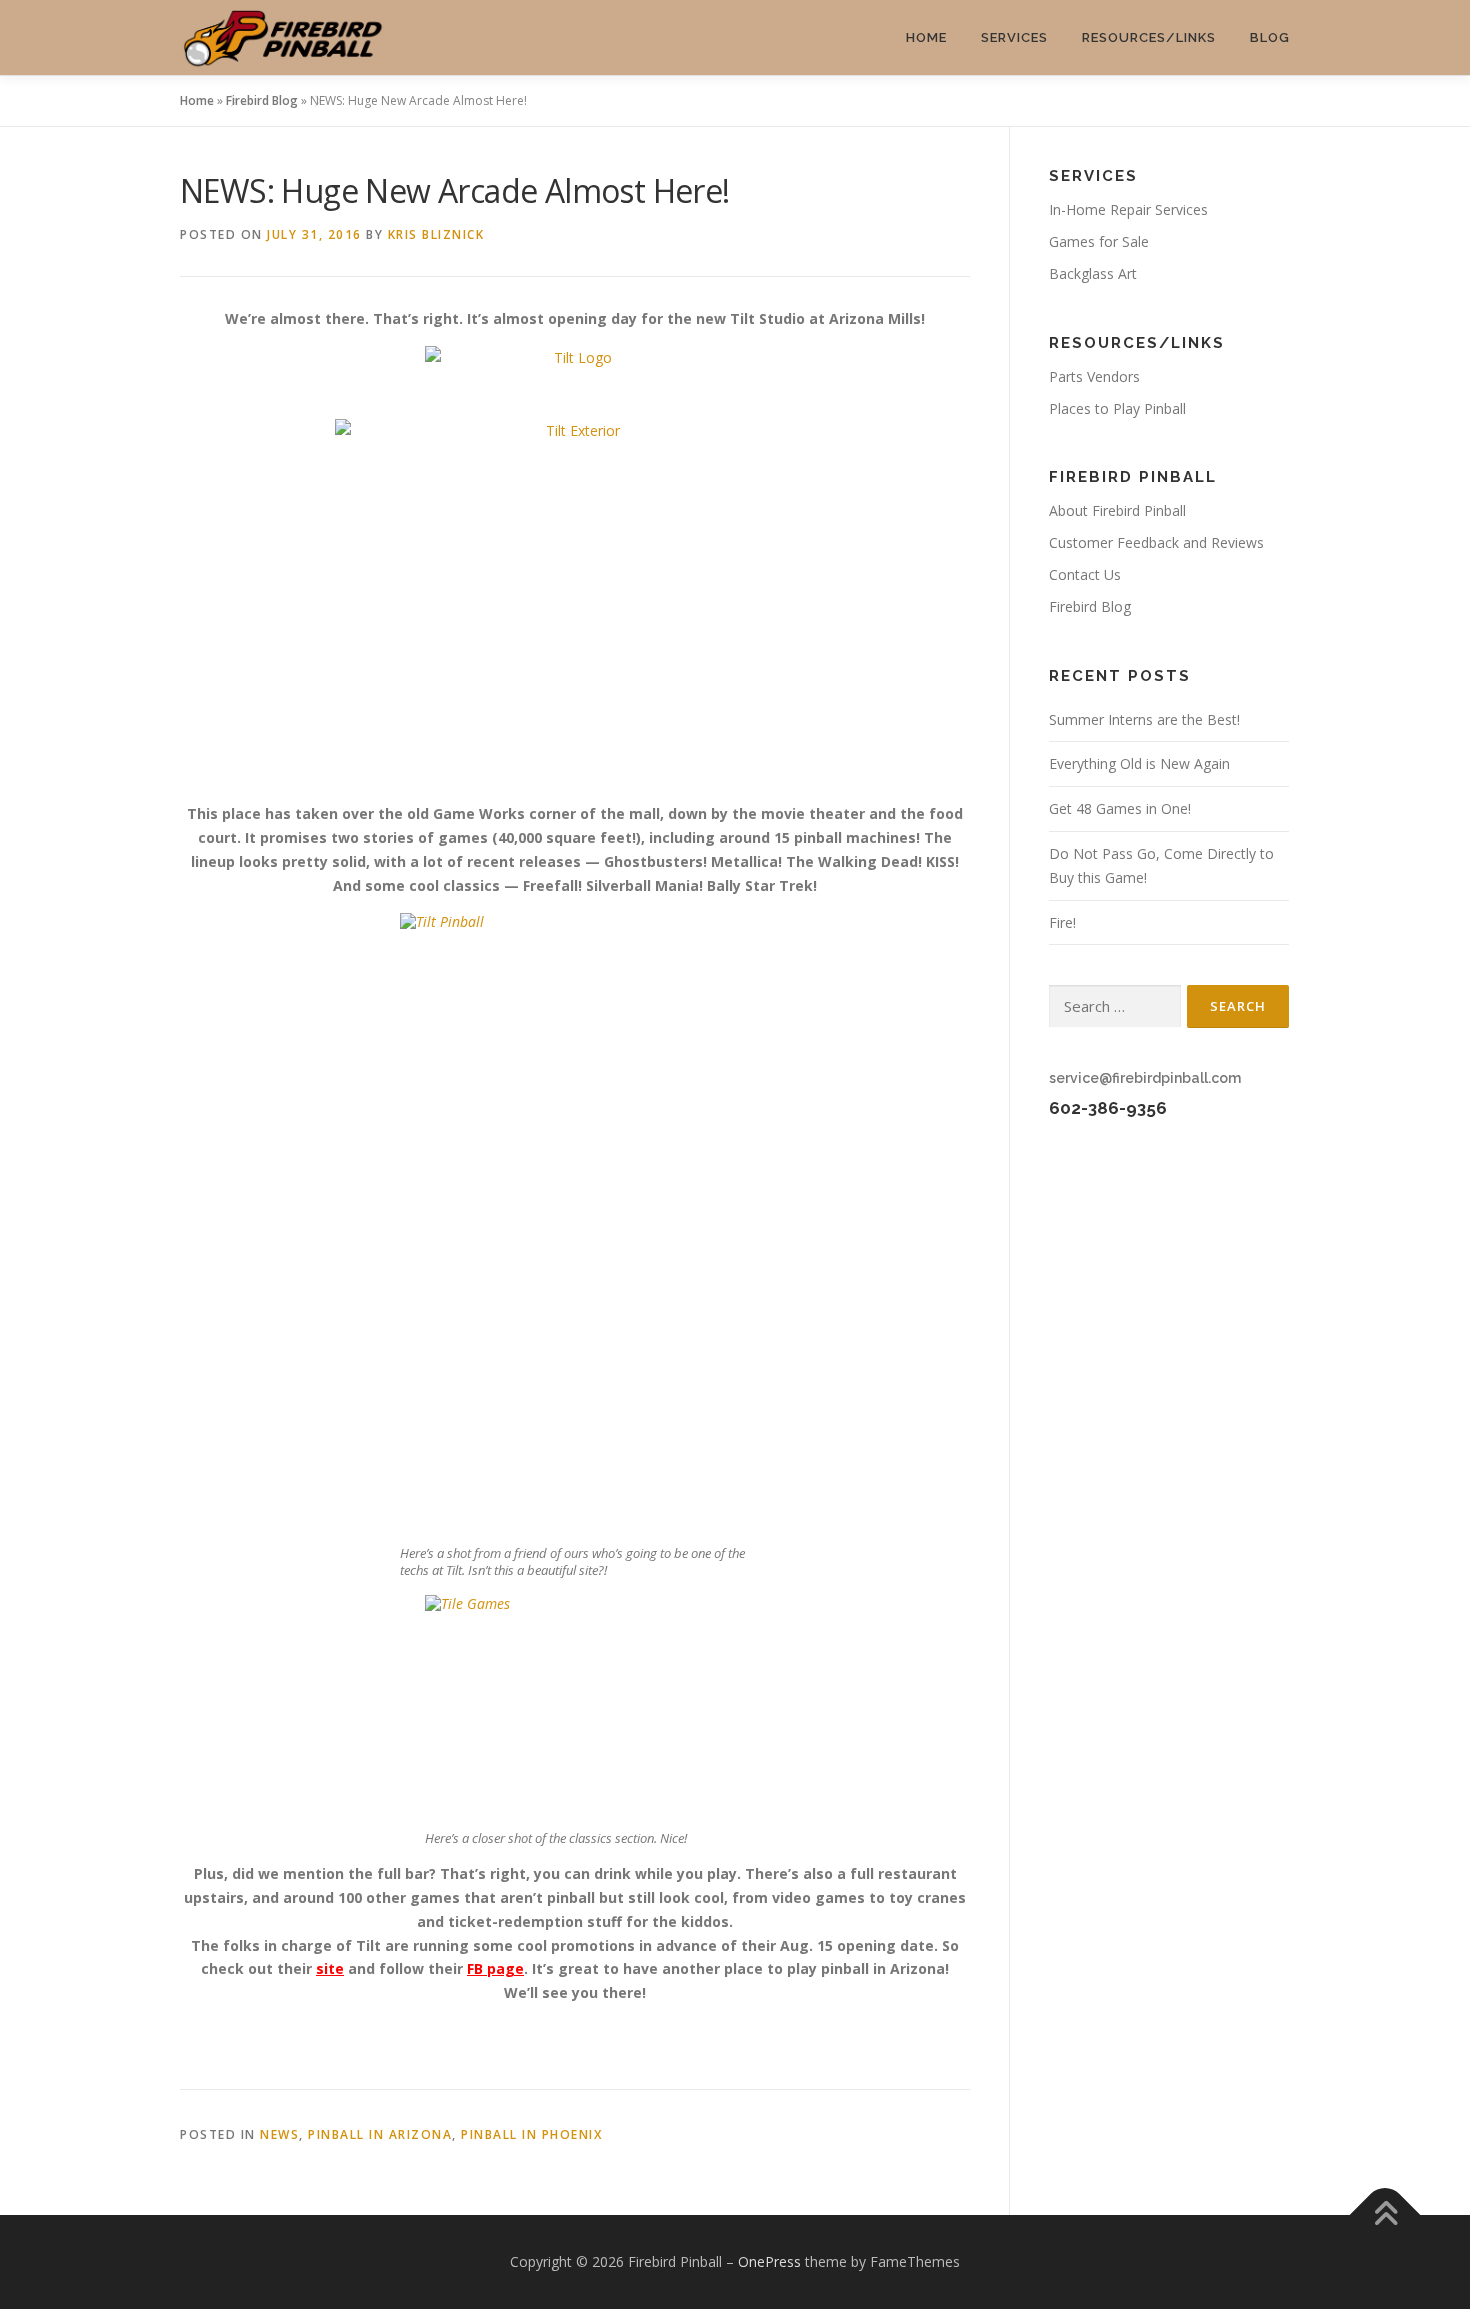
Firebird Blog (262, 100)
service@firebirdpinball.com (1145, 1078)
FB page (495, 1968)
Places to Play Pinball (1117, 408)
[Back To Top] (1385, 2215)
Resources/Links (1149, 37)
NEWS (279, 2134)
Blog (1270, 37)
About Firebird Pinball (1117, 510)
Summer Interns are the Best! (1144, 719)
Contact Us (1085, 574)
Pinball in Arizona (380, 2134)
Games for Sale (1099, 241)
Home (926, 37)
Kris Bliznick (436, 234)
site (330, 1968)
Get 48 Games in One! (1120, 808)
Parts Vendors (1094, 376)
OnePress (769, 2261)
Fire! (1062, 922)
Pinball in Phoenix (531, 2134)
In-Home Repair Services (1128, 209)
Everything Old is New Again (1139, 763)
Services (1014, 37)
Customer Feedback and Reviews (1156, 542)
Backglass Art (1093, 273)
